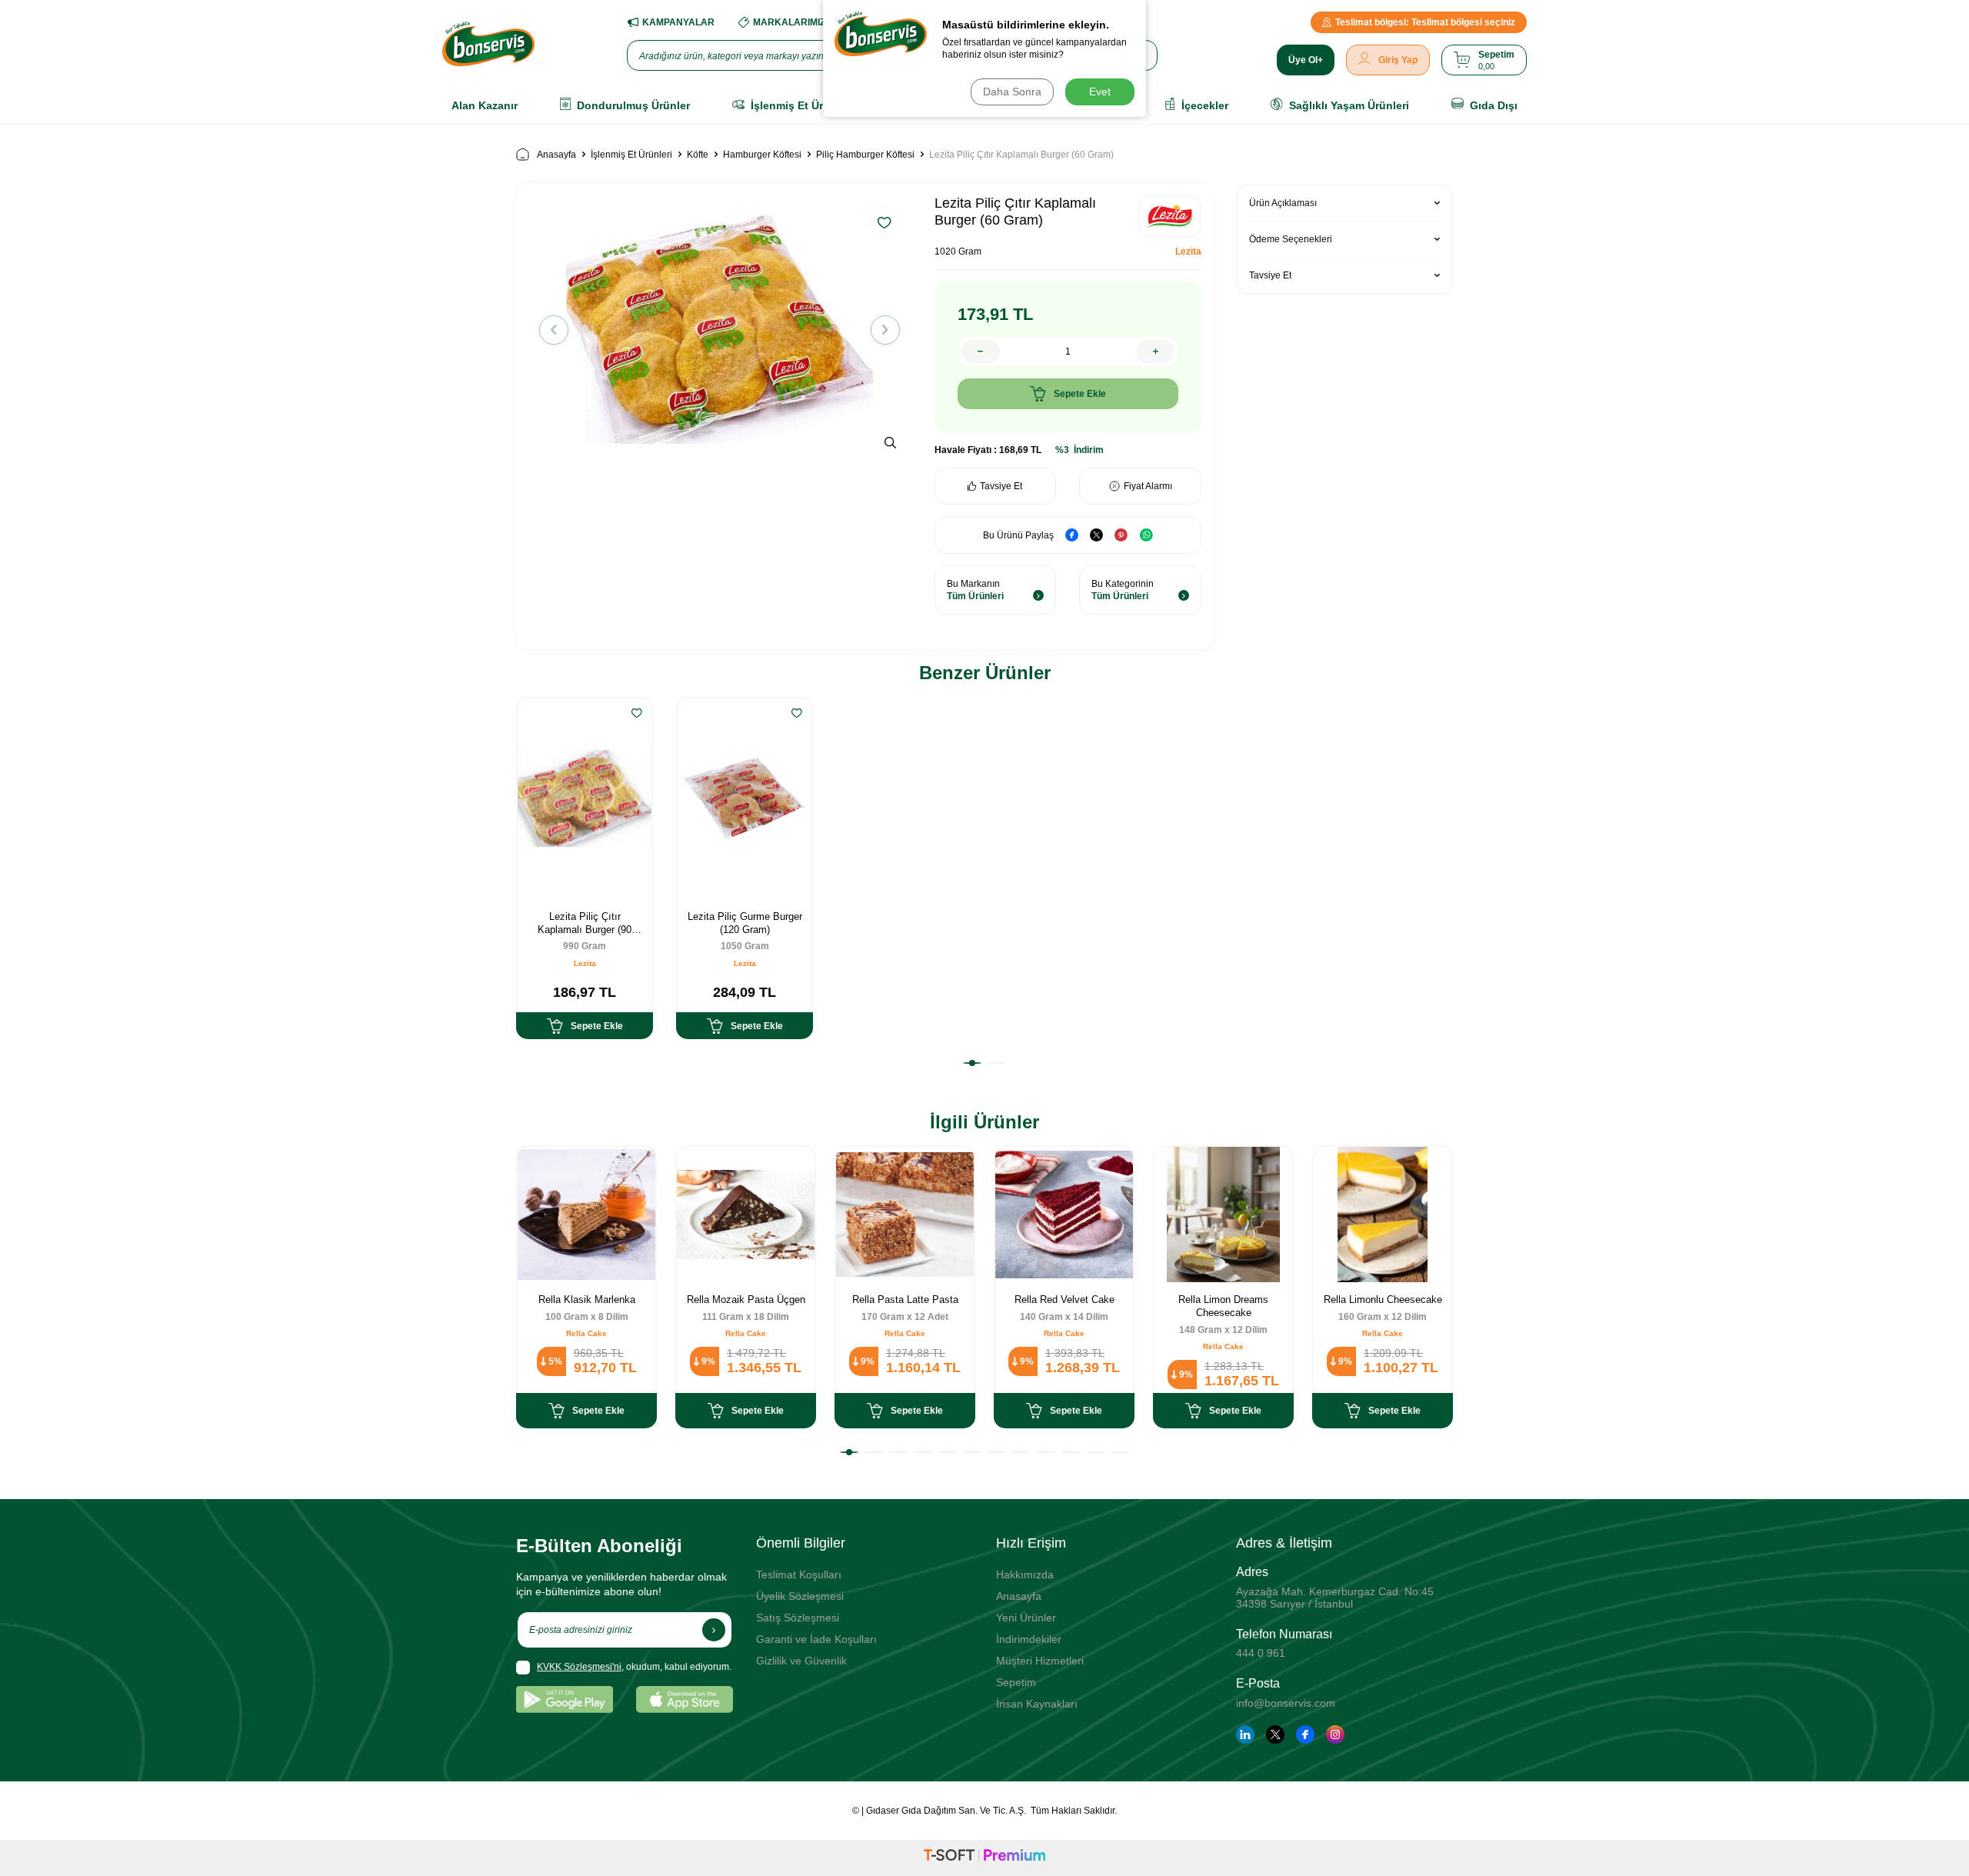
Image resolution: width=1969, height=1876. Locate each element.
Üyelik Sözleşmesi (800, 1596)
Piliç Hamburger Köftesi (865, 155)
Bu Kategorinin (1123, 590)
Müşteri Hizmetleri (1040, 1661)
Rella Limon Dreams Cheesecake (1223, 1306)
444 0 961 (1261, 1653)
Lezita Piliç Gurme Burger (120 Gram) (745, 923)
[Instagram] (1335, 1734)
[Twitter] (1275, 1734)
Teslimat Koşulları (799, 1574)
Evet (1100, 92)
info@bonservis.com (1286, 1703)
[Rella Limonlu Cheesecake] (1383, 1214)
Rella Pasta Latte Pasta (905, 1300)
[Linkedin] (1245, 1734)
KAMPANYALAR (678, 22)
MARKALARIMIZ (789, 22)
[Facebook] (1305, 1734)
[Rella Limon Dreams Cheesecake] (1223, 1214)
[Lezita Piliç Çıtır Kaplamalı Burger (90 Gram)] (585, 799)
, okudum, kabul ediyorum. (634, 1667)
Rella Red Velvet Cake (1064, 1300)
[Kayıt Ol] (714, 1630)
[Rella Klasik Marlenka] (586, 1214)
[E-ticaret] (984, 1858)
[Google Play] (565, 1699)
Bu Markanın (975, 590)
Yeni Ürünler (1026, 1618)
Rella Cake (586, 1333)
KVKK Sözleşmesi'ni (579, 1667)
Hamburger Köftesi (762, 155)
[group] (720, 330)
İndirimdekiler (1029, 1639)
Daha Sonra (1012, 92)
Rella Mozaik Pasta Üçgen (746, 1300)
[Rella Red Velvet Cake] (1064, 1214)
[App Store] (685, 1699)
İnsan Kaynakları (1037, 1704)
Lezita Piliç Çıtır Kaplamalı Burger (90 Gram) (585, 924)
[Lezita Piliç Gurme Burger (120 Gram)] (745, 799)
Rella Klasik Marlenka (587, 1300)
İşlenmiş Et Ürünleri (631, 155)
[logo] (488, 44)
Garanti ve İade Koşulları (816, 1639)
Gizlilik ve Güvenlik (801, 1661)
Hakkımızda (1025, 1574)
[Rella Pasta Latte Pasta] (905, 1214)
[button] (554, 330)
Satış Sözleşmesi (798, 1618)
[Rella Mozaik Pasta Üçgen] (746, 1214)
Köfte (698, 155)
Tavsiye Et (1001, 486)
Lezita (1188, 252)
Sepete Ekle (1080, 394)
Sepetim (1016, 1682)
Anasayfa (556, 155)
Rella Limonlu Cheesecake (1383, 1300)
